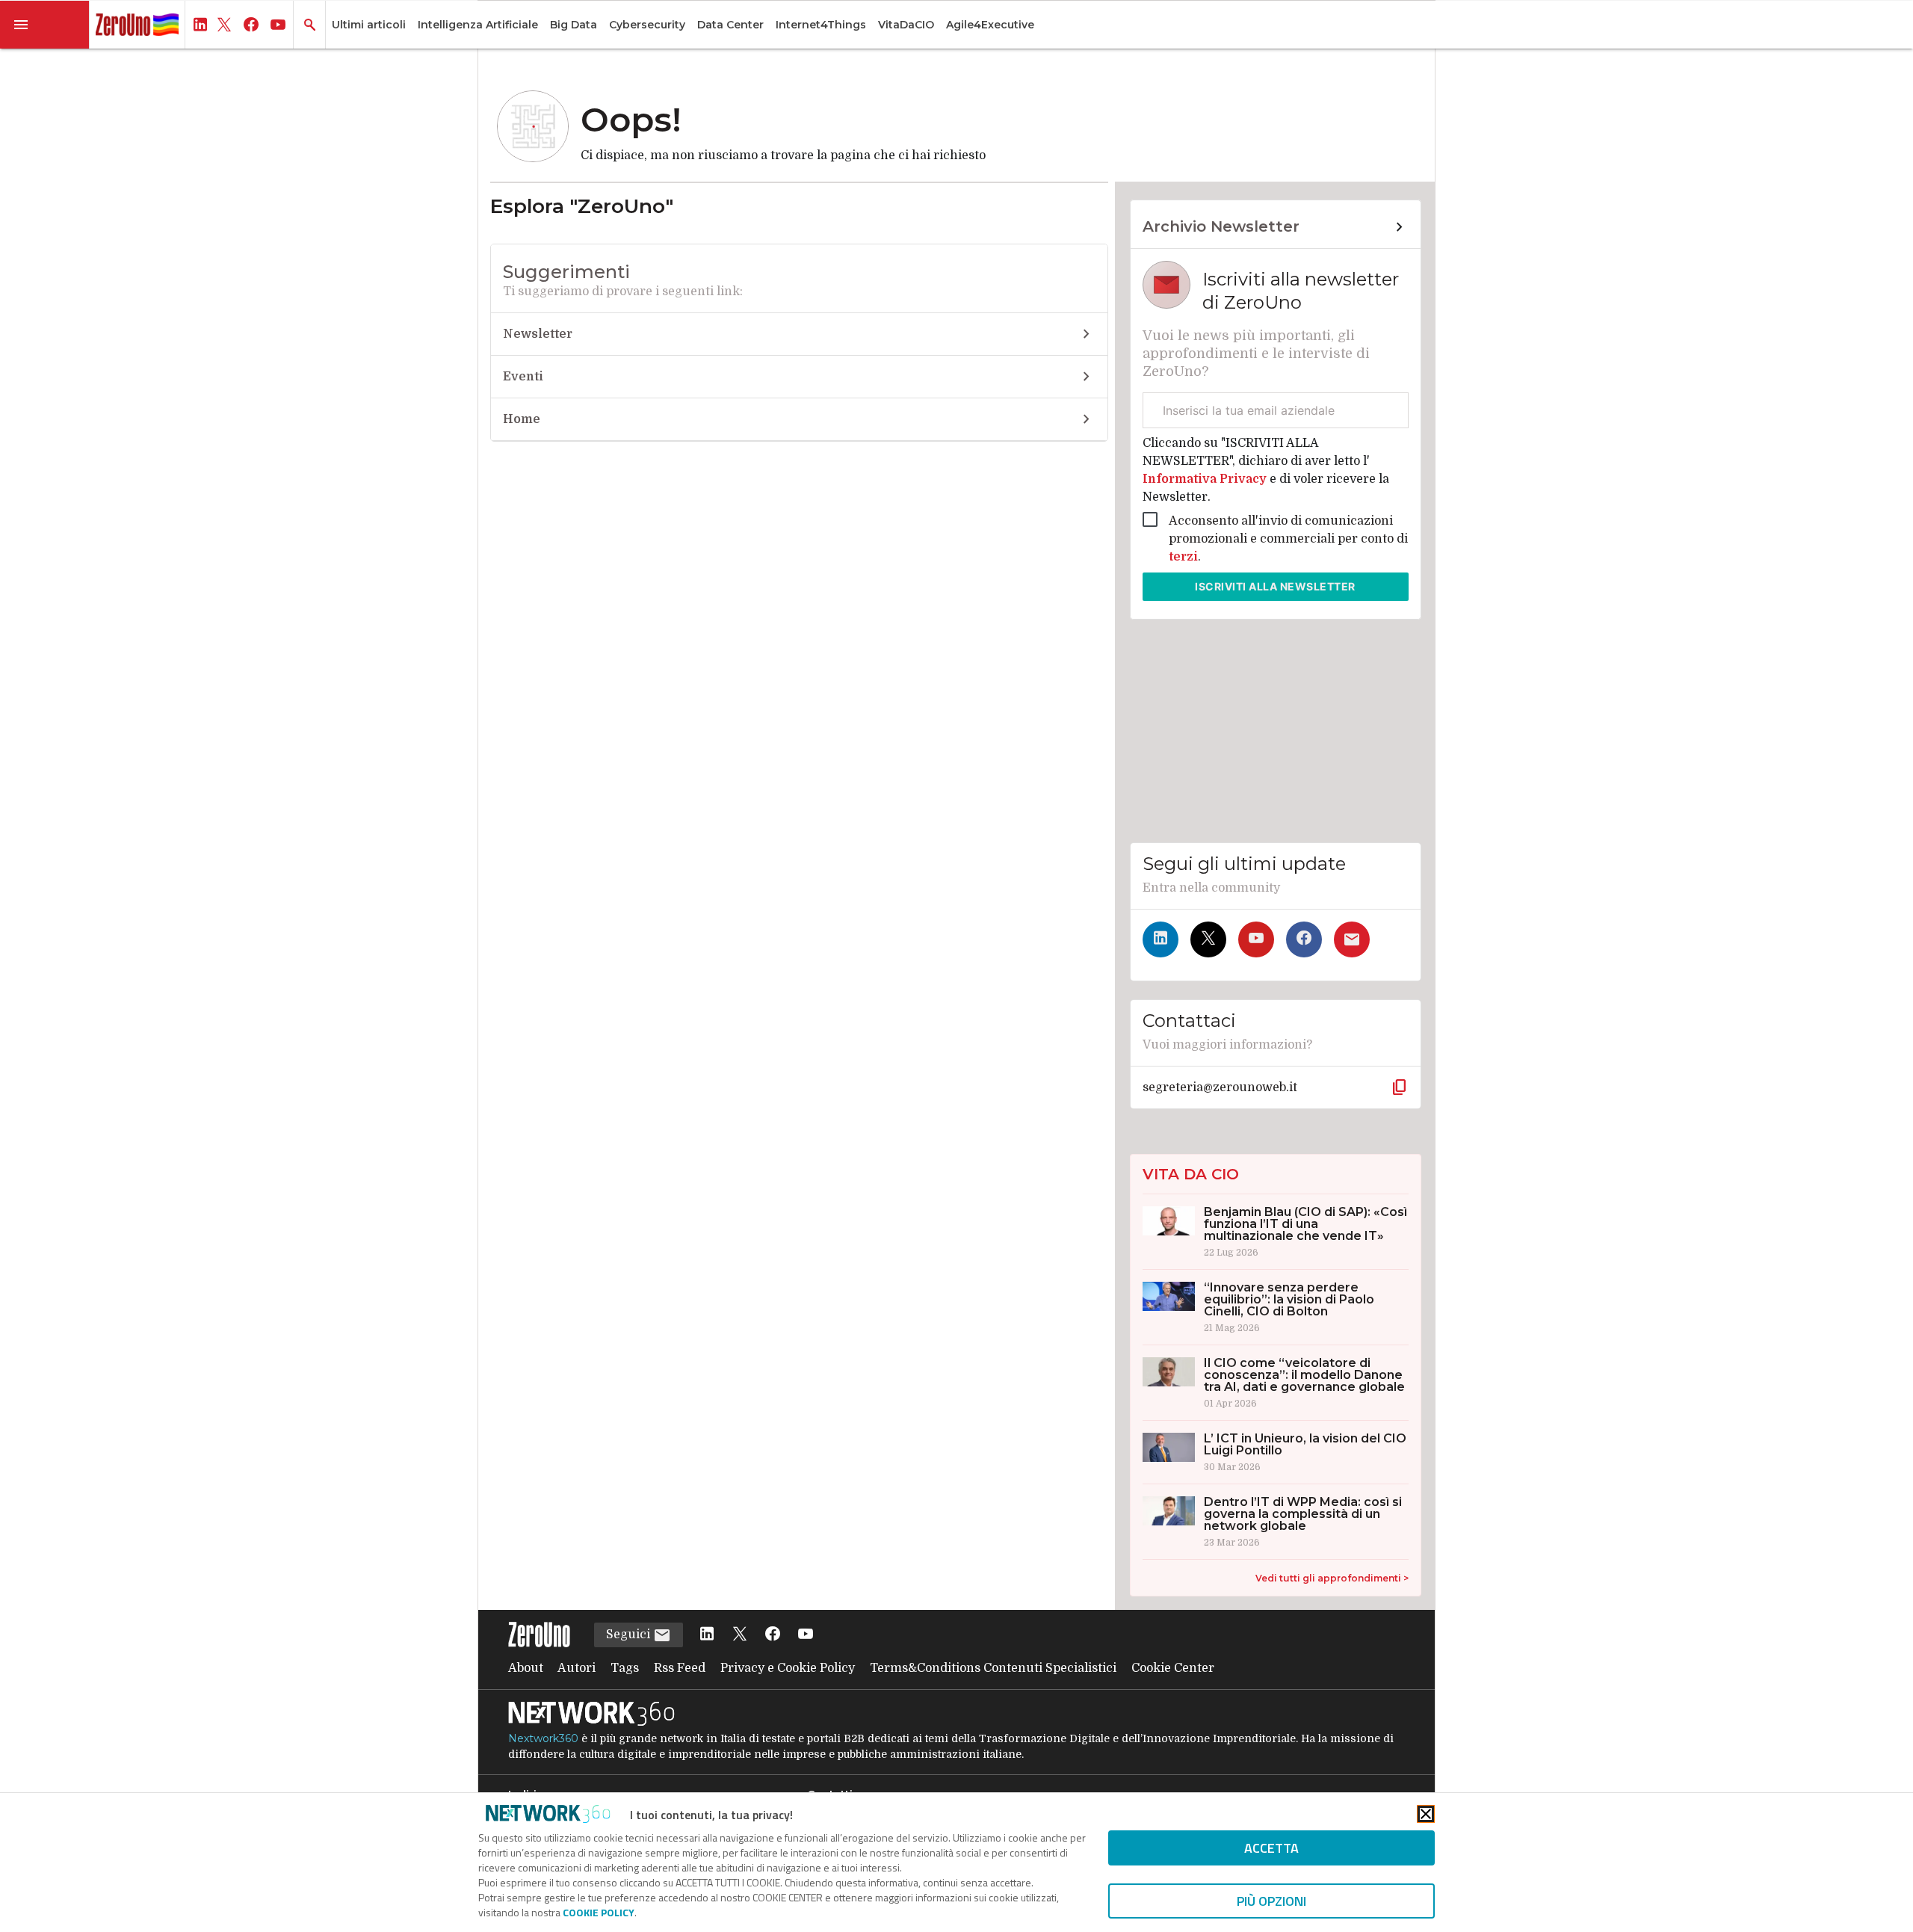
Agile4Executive (990, 25)
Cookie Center (1173, 1668)
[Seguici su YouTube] (1256, 939)
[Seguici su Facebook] (1304, 939)
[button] (45, 25)
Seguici (630, 1635)
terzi (1183, 557)
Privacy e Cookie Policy (788, 1668)
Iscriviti (1275, 586)
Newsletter (538, 334)
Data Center (730, 25)
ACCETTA (1271, 1848)
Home (522, 419)
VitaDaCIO (906, 25)
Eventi (523, 377)
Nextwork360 (543, 1738)
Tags (625, 1668)
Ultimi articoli (369, 25)
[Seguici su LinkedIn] (1161, 939)
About (526, 1668)
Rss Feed (680, 1668)
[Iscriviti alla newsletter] (1352, 939)
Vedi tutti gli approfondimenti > (1332, 1578)
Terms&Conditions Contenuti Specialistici (993, 1668)
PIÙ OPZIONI (1271, 1901)
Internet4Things (821, 25)
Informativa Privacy (1206, 479)
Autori (577, 1668)
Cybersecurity (647, 25)
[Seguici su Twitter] (1208, 939)
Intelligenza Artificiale (478, 25)
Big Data (574, 25)
